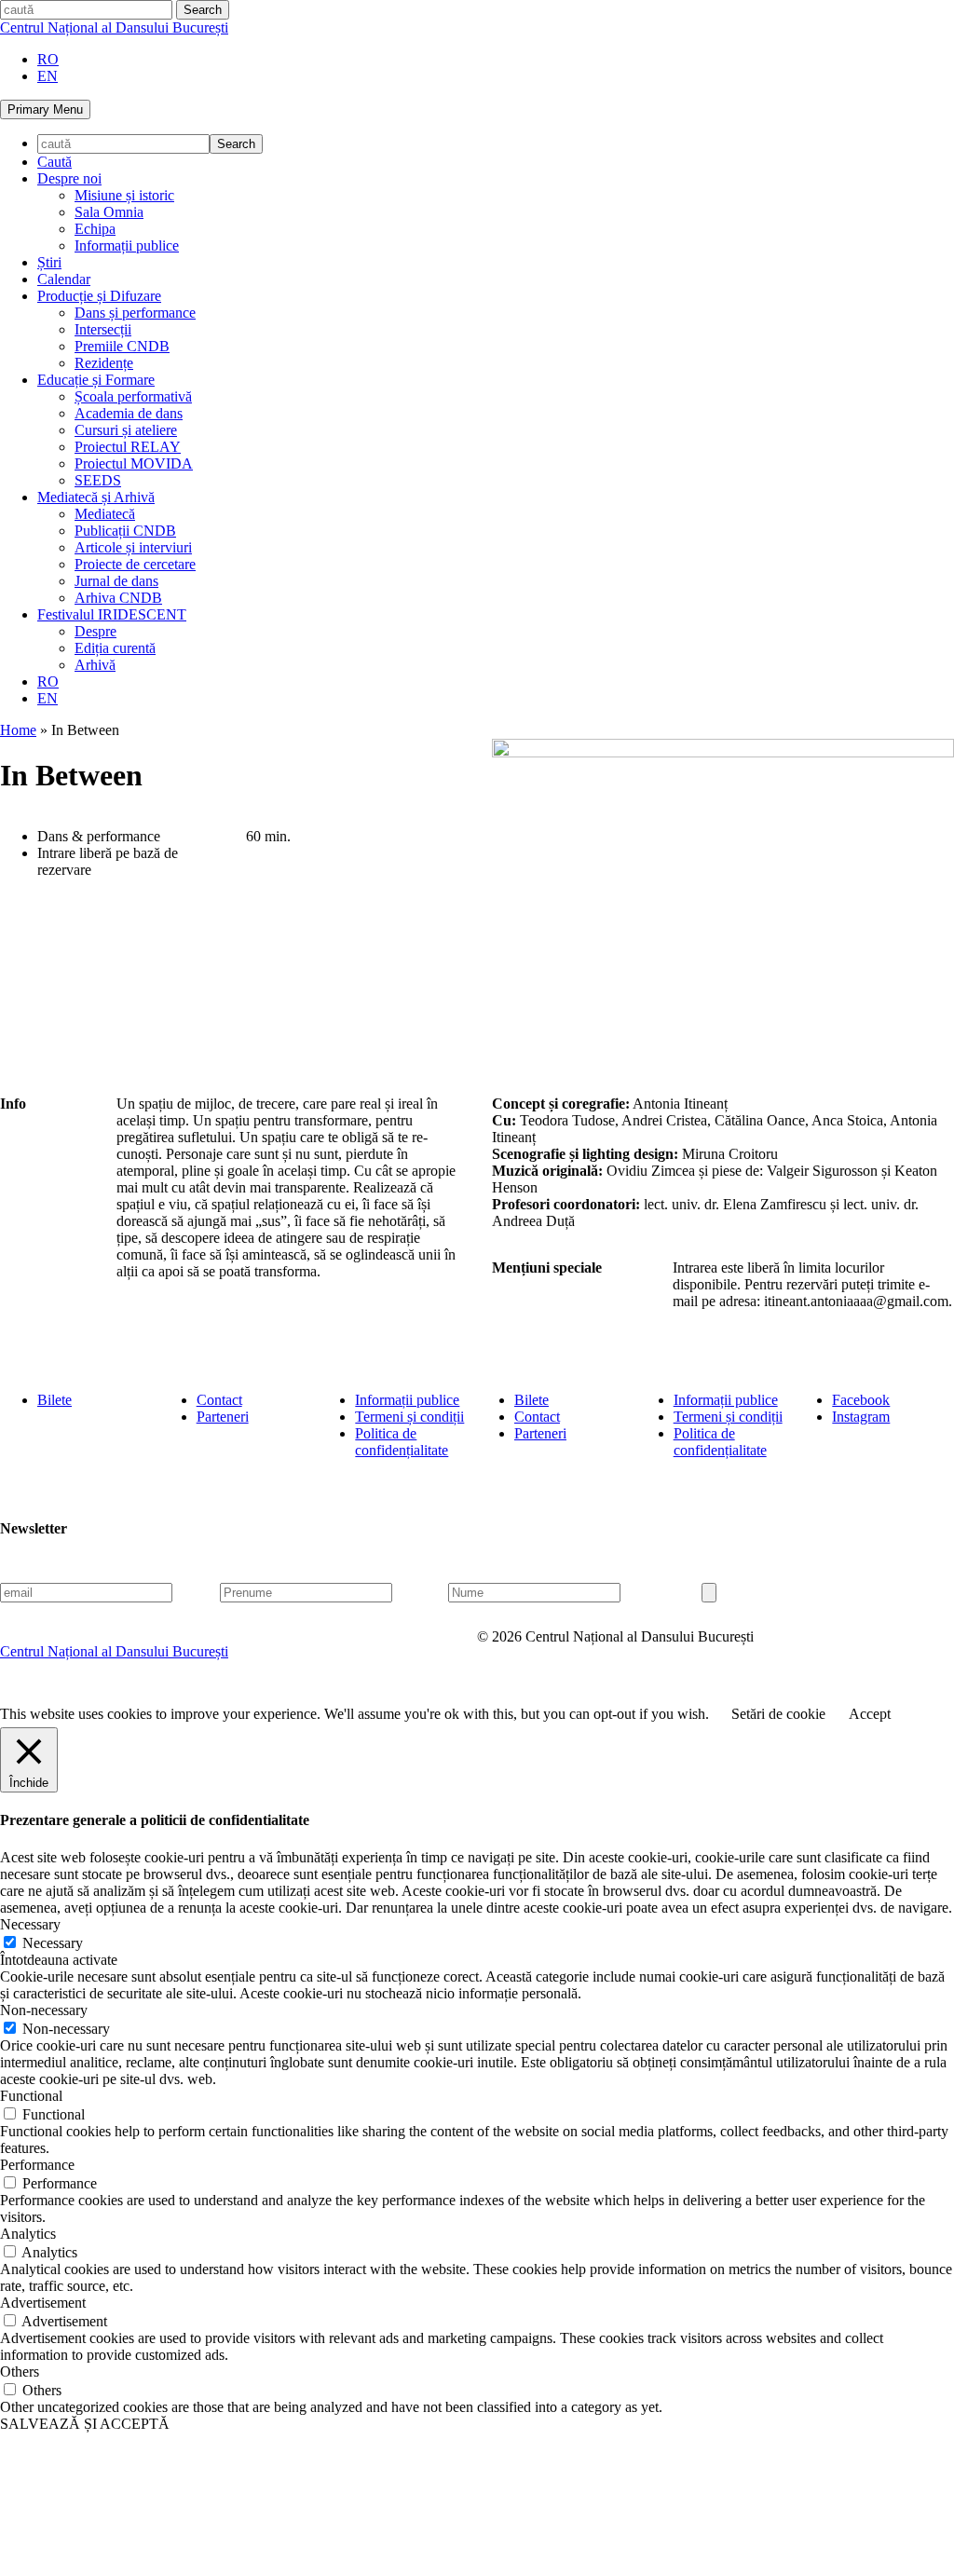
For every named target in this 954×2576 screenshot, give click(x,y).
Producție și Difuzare (99, 296)
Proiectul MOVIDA (134, 463)
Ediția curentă (115, 648)
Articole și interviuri (133, 547)
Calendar (64, 279)
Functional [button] (31, 2096)
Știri (49, 262)
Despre (95, 631)
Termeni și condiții (409, 1417)
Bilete (55, 1400)
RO (48, 59)
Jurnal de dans (116, 581)
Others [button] (20, 2372)
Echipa (95, 229)
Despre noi (69, 178)
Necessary (53, 1943)
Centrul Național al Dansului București (114, 27)
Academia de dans (129, 413)
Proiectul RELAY (128, 447)
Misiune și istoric (124, 195)
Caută (55, 162)
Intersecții (103, 329)
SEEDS (98, 480)
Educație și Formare (96, 380)
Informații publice (127, 245)
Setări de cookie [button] (778, 1714)
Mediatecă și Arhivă (96, 497)
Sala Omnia (109, 212)
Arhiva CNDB (118, 598)
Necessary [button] (30, 1924)
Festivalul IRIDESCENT (112, 614)
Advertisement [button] (43, 2303)
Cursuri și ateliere (126, 430)
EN (48, 76)
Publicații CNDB (125, 531)
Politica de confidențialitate (402, 1442)
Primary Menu (45, 109)
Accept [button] (870, 1714)
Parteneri (223, 1417)
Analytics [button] (28, 2234)
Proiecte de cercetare (135, 564)
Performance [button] (37, 2165)
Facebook (861, 1400)
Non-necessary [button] (44, 2010)
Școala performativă (133, 396)
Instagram (861, 1417)
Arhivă (95, 665)
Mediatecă (105, 514)
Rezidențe (104, 363)
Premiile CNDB (122, 346)
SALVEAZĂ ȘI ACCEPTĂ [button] (85, 2424)
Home (18, 730)
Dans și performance (135, 313)
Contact (219, 1400)
